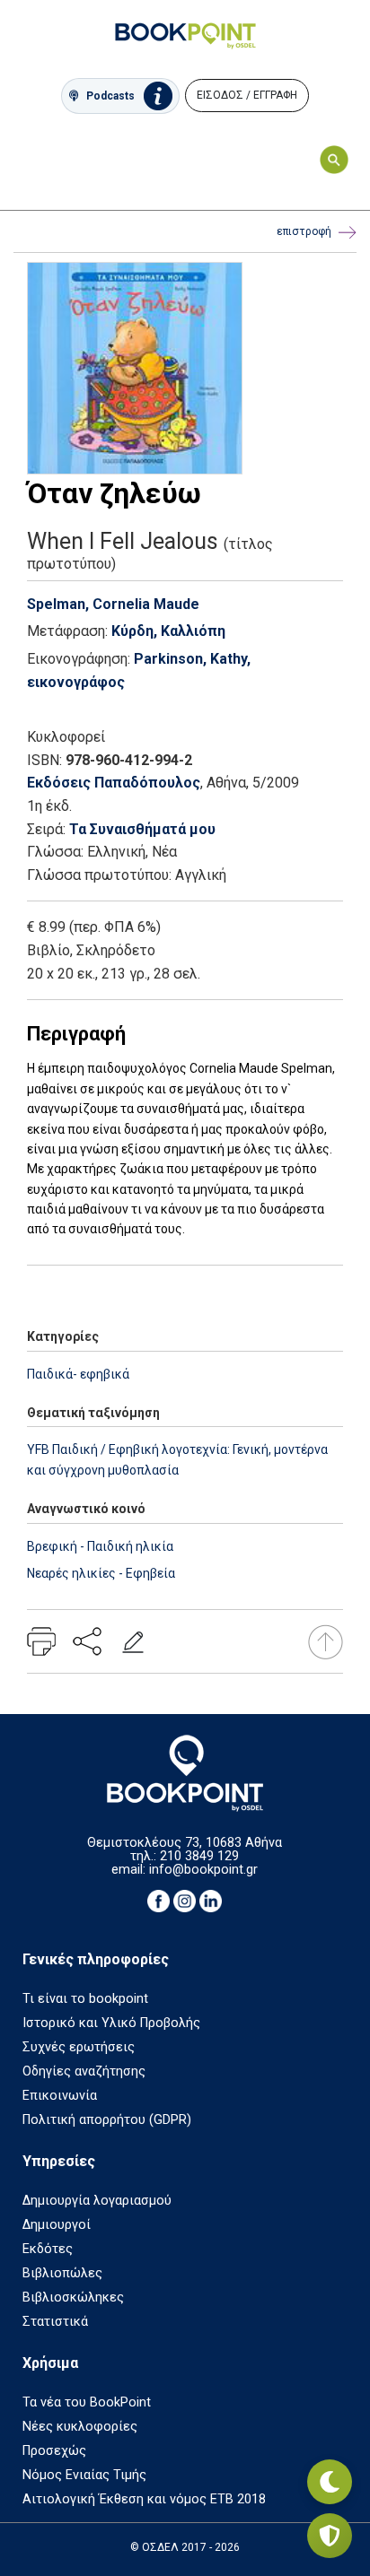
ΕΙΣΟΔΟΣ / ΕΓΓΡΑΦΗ (247, 95)
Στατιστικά (55, 2322)
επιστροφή (304, 231)
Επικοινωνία (60, 2096)
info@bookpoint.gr (203, 1870)
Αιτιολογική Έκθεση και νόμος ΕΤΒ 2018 (144, 2499)
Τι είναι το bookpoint (85, 1999)
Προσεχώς (54, 2451)
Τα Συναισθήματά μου (142, 829)
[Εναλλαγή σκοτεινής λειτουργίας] (330, 2482)
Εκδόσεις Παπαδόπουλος (114, 783)
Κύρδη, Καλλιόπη (168, 631)
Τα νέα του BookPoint (87, 2402)
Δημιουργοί (57, 2225)
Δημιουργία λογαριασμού (97, 2201)
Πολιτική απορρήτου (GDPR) (107, 2120)
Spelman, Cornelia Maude (113, 604)
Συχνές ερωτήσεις (79, 2047)
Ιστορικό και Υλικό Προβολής (111, 2023)
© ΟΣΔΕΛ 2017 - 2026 (185, 2547)
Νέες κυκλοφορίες (80, 2427)
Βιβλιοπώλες (62, 2273)
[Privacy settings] (330, 2536)
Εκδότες (48, 2249)
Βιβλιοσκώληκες (73, 2298)
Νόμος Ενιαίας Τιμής (84, 2475)
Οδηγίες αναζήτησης (84, 2071)
